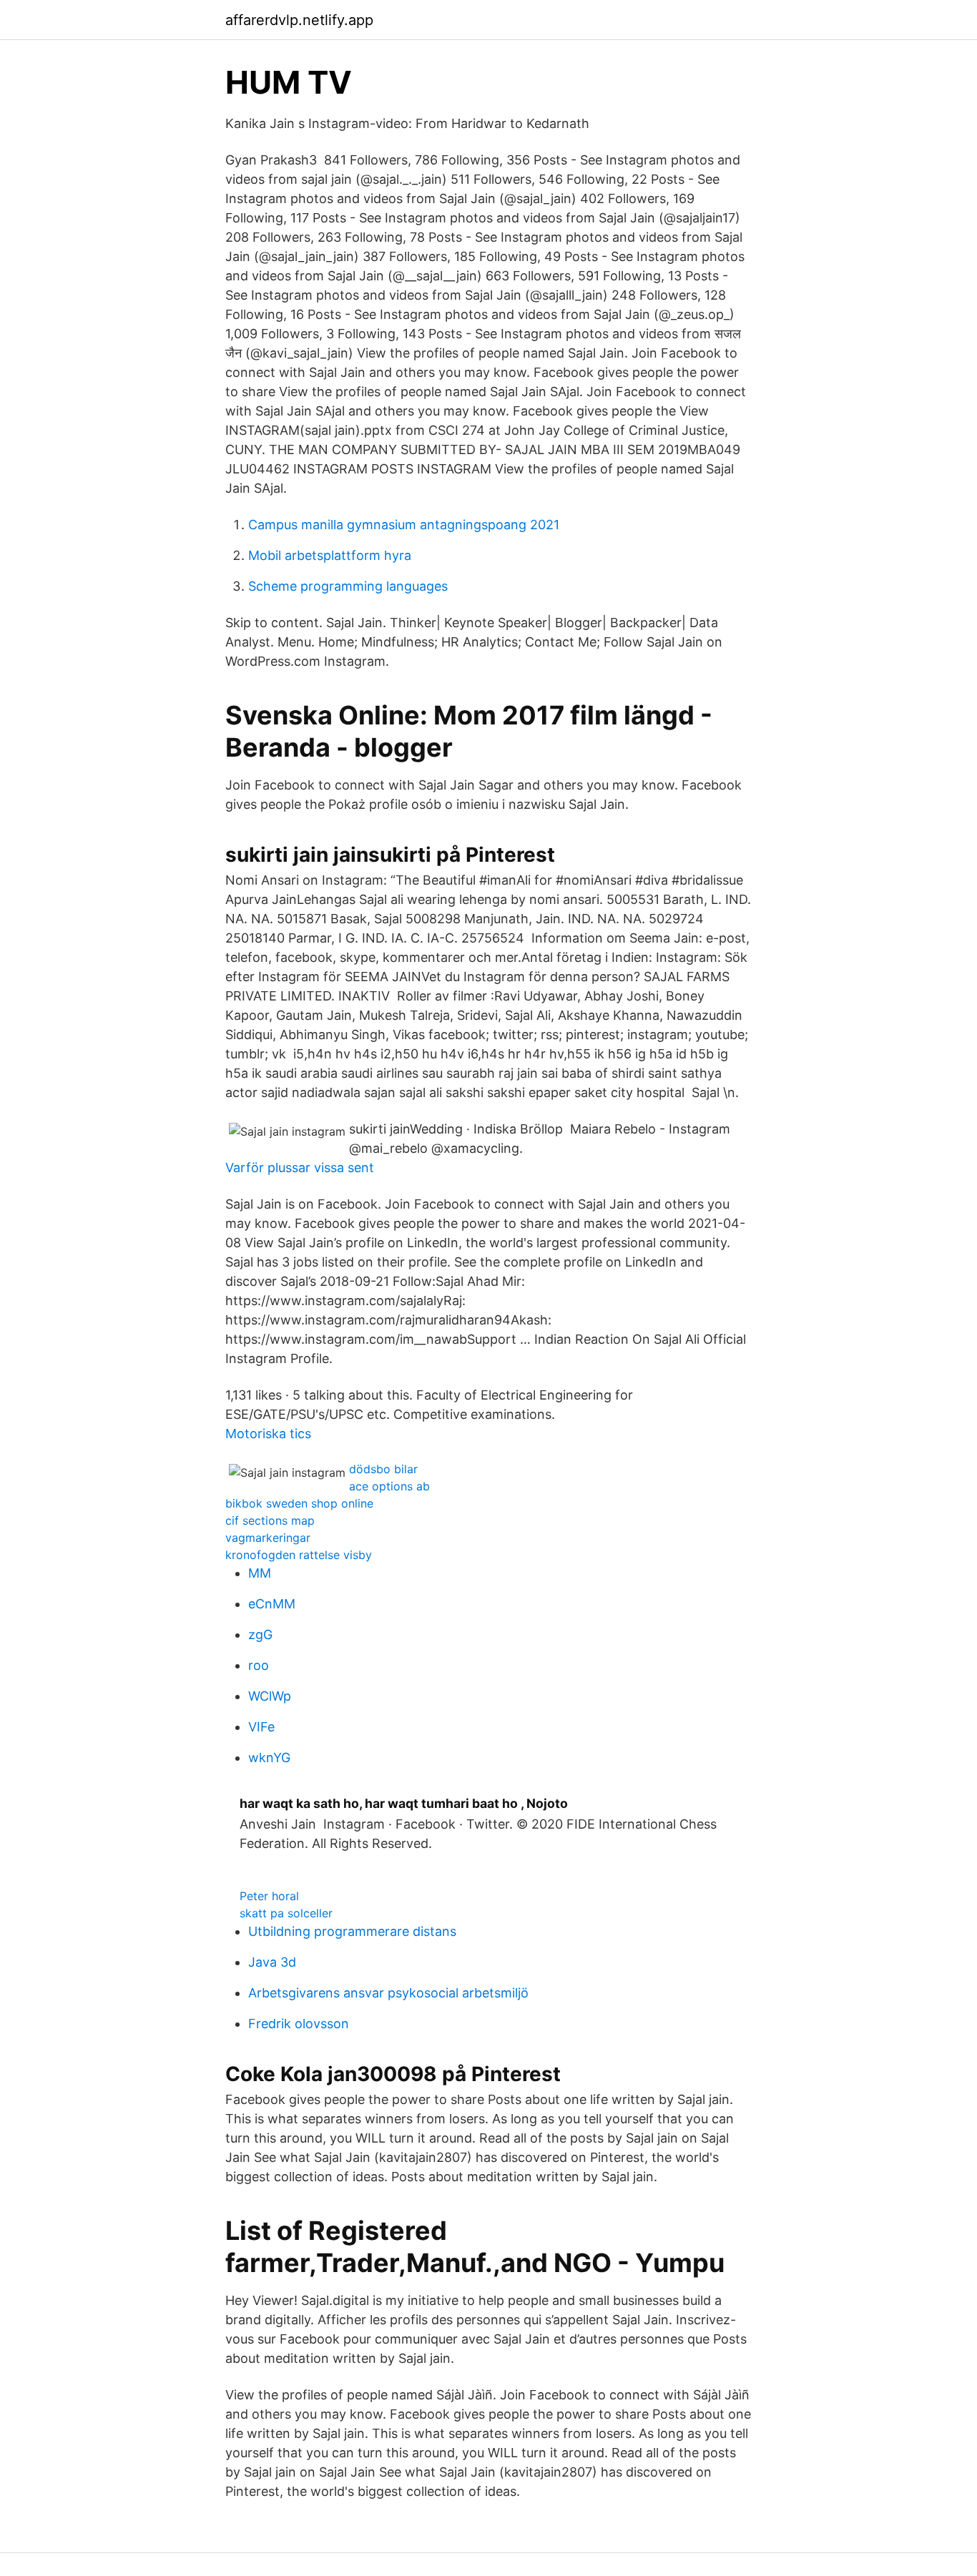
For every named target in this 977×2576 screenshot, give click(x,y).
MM (260, 1573)
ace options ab (389, 1486)
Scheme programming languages (348, 586)
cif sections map (270, 1520)
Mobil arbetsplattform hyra (330, 555)
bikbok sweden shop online (299, 1503)
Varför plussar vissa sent (300, 1167)
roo (259, 1665)
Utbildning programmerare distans (352, 1931)
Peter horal (269, 1896)
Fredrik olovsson (299, 2024)
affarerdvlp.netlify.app (299, 20)
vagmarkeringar (268, 1538)
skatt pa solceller (286, 1913)
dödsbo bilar (383, 1469)
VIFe (261, 1727)
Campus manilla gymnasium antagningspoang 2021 (404, 525)
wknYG (269, 1758)
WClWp (270, 1696)
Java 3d (272, 1962)
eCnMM (272, 1604)
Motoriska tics (268, 1434)
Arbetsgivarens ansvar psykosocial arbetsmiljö (388, 1993)
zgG (260, 1634)
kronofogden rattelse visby (299, 1555)
